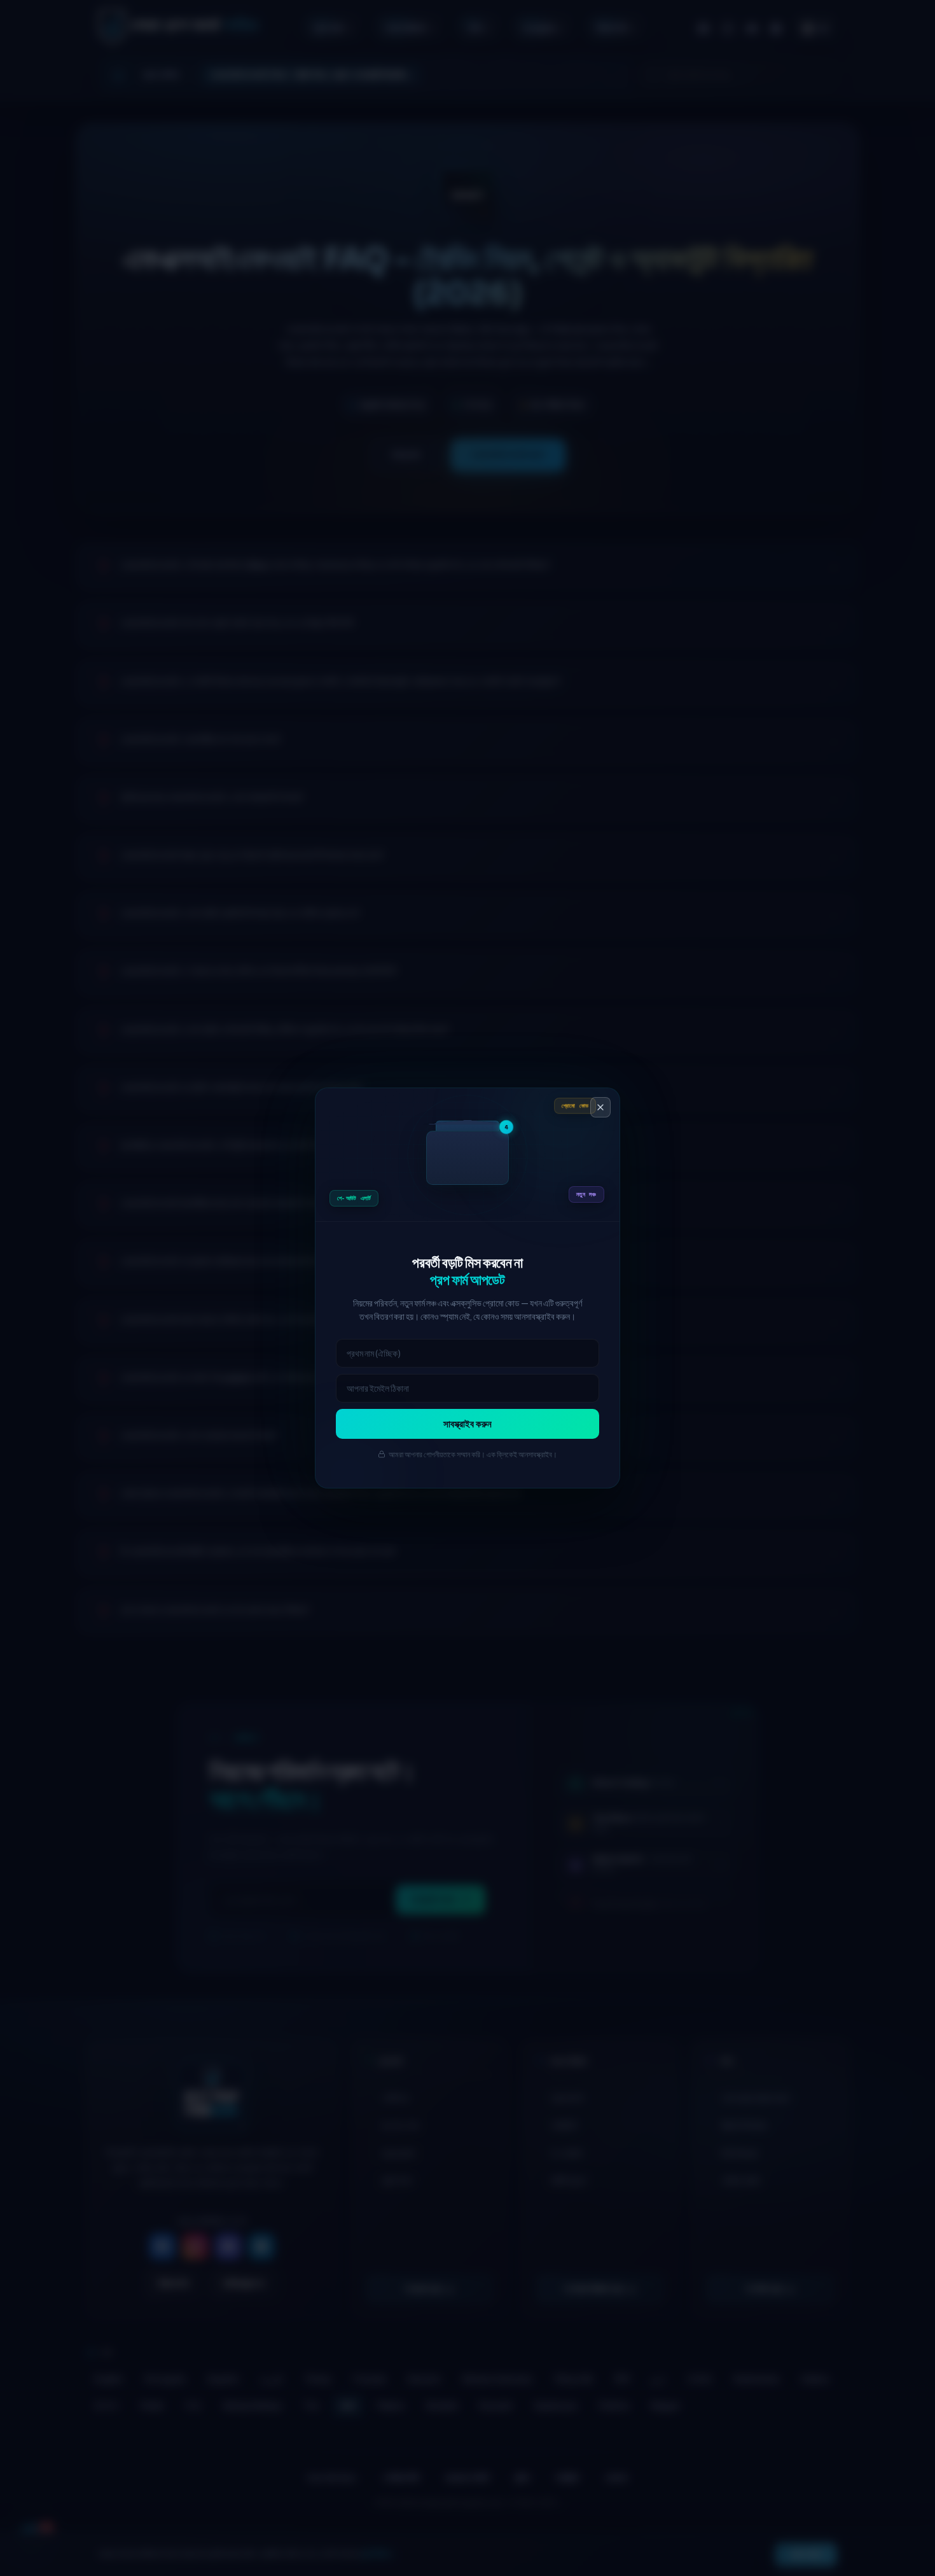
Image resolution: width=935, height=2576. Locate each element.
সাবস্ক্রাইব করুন (468, 1424)
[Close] (600, 1107)
